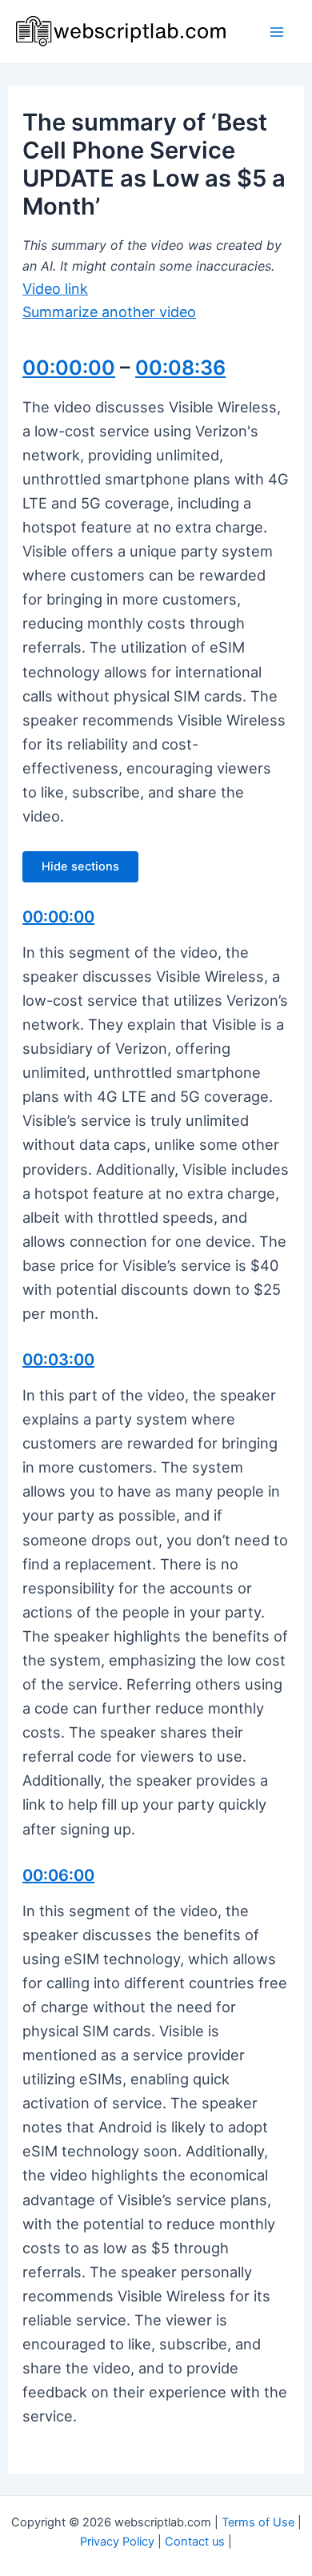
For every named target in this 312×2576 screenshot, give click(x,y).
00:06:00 (58, 1875)
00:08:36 (180, 368)
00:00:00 (69, 368)
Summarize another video (109, 312)
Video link (55, 289)
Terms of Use (258, 2522)
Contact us (195, 2542)
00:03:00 (58, 1360)
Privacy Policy (117, 2542)
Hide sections (80, 866)
